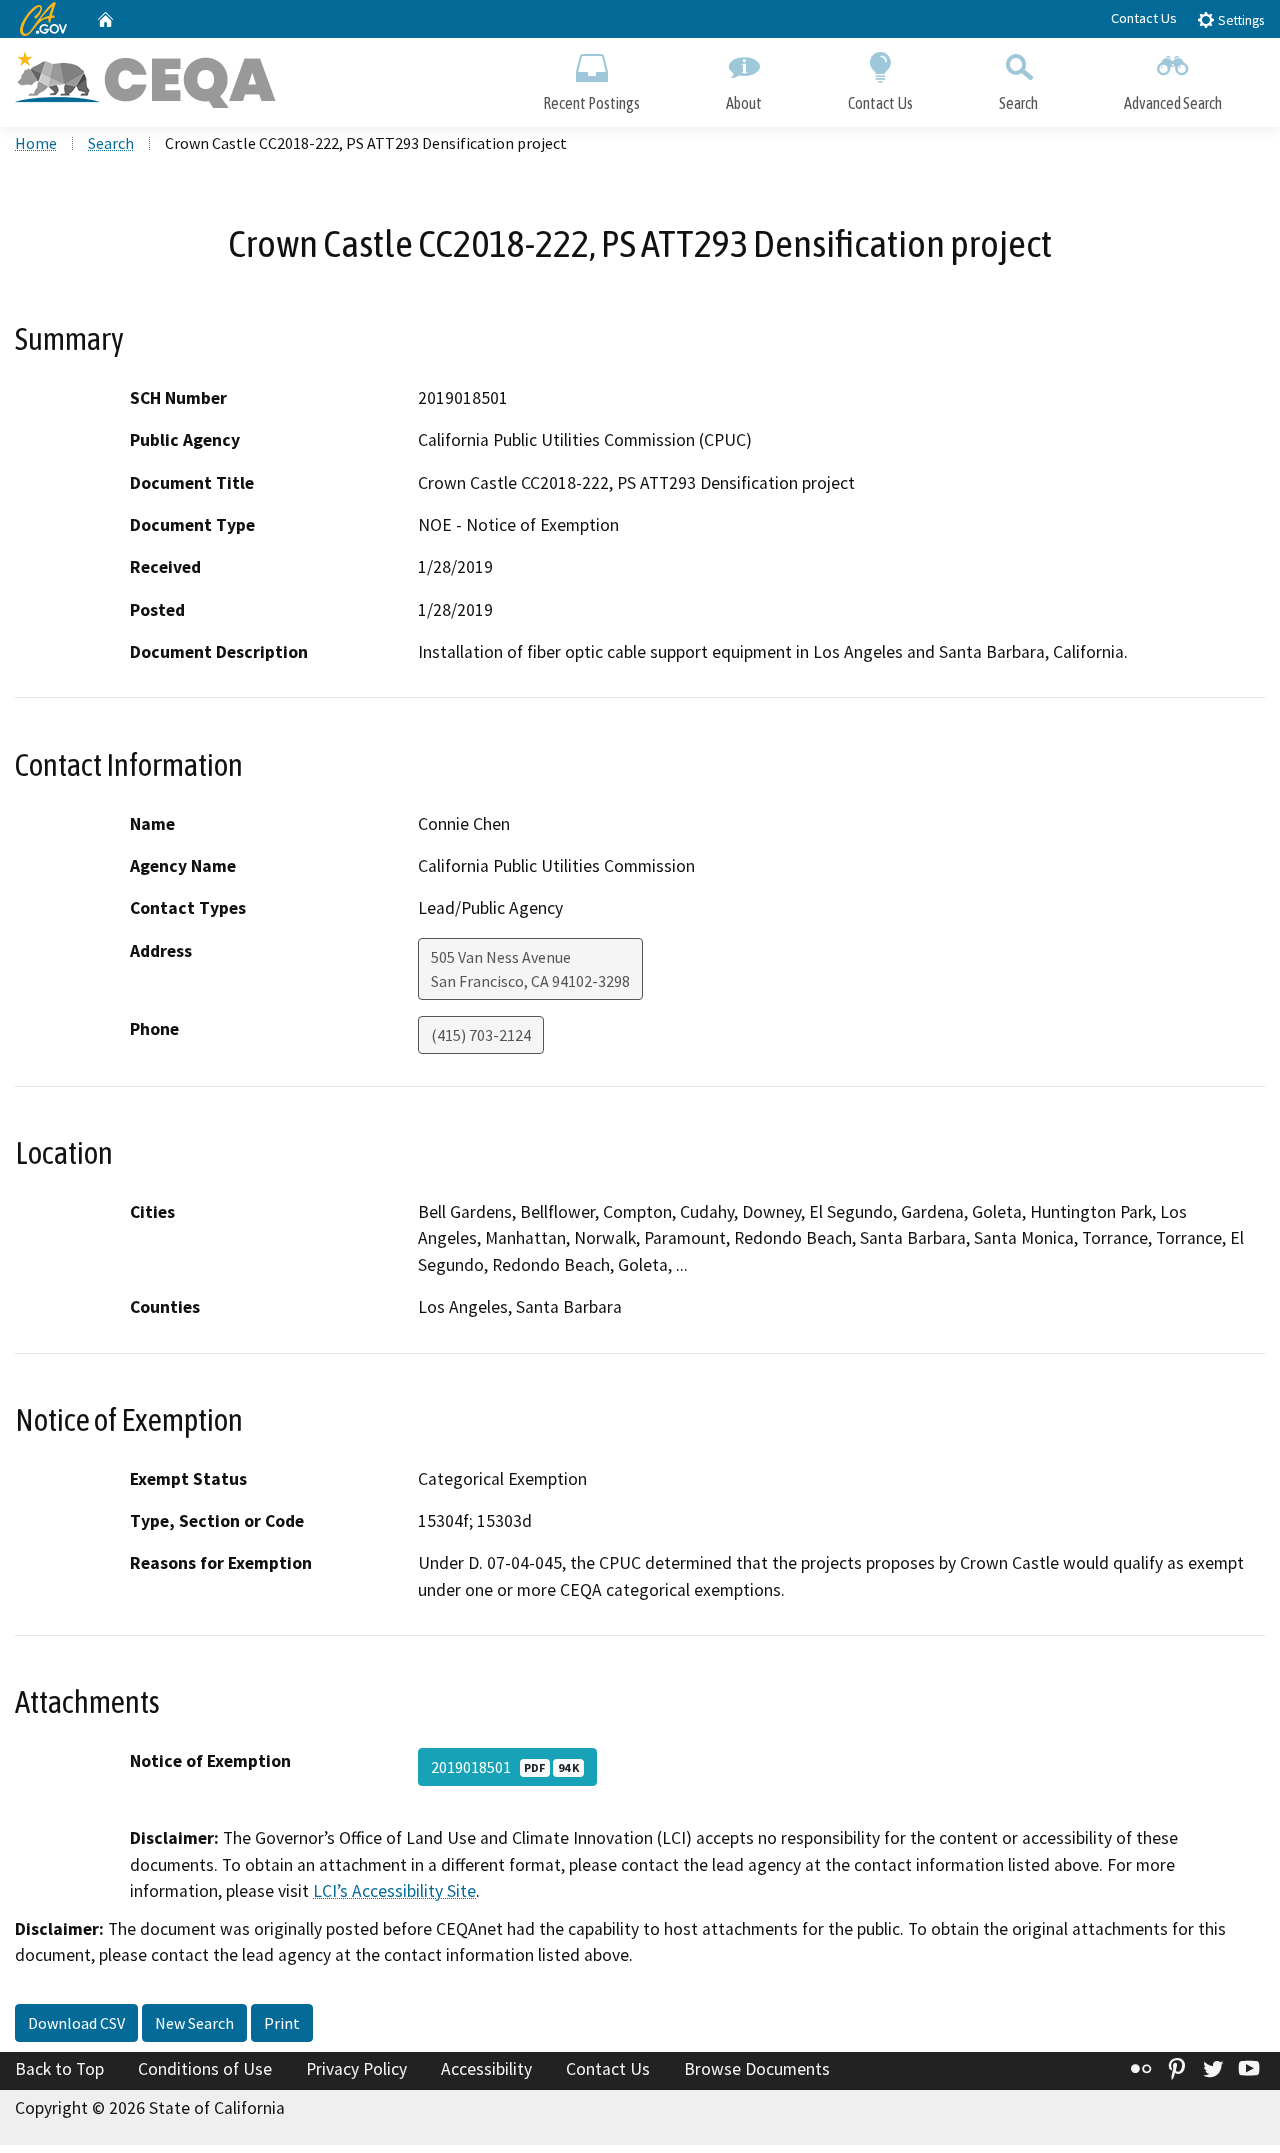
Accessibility (486, 2069)
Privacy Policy (356, 2069)
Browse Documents (757, 2069)
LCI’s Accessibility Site (394, 1891)
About (744, 103)
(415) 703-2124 (481, 1035)
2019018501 (505, 1767)
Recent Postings (591, 103)
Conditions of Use (205, 2069)
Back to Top (59, 2069)
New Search (194, 2023)
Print (282, 2023)
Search (1018, 103)
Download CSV (76, 2023)
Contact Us (1144, 18)
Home (36, 143)
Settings (1239, 20)
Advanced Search (1173, 103)
